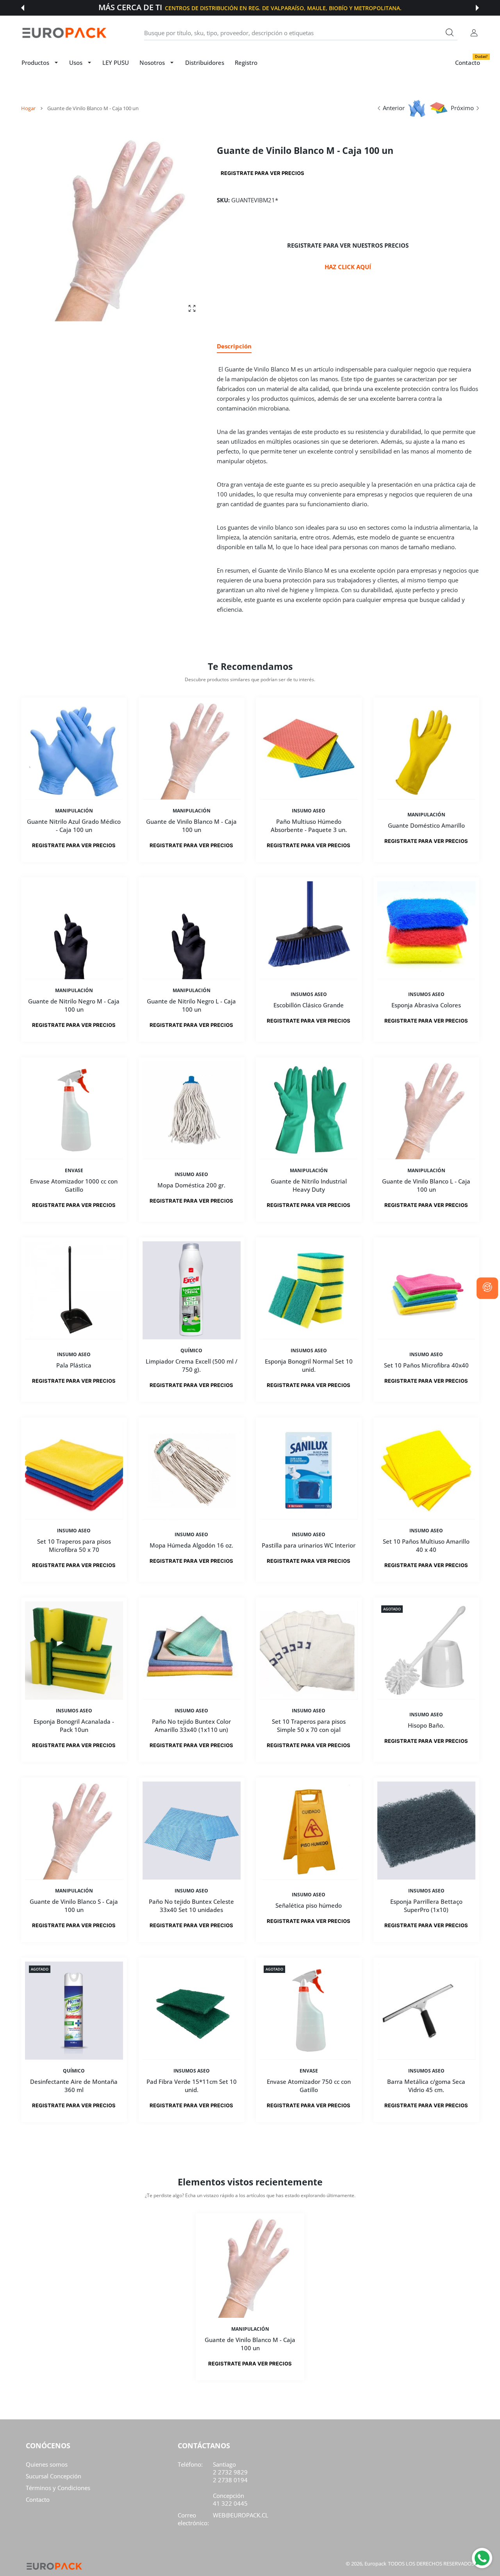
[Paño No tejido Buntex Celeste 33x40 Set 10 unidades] (192, 1831)
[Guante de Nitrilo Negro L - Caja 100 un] (192, 930)
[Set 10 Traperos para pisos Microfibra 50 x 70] (74, 1470)
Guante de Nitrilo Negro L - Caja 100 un (191, 1005)
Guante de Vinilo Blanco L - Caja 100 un (426, 1185)
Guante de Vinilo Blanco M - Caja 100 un (191, 825)
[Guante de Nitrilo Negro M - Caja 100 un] (74, 930)
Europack (375, 2564)
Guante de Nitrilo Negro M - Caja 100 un (74, 1005)
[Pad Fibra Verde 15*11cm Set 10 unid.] (192, 2011)
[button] (23, 8)
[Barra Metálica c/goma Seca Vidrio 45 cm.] (426, 2011)
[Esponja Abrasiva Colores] (426, 930)
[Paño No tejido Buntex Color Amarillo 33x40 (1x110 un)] (192, 1650)
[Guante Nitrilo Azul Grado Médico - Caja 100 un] (74, 751)
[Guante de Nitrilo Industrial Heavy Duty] (309, 1110)
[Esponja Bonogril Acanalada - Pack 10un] (74, 1650)
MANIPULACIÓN (74, 810)
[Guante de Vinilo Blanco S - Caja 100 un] (74, 1831)
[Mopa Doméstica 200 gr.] (192, 1110)
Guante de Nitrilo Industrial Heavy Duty (309, 1185)
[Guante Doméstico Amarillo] (426, 751)
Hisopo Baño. (426, 1725)
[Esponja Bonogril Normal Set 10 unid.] (309, 1290)
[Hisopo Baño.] (426, 1650)
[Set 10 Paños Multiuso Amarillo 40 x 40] (426, 1470)
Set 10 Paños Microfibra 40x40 (426, 1366)
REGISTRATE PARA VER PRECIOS (262, 173)
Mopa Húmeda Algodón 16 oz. (191, 1546)
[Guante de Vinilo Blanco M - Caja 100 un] (192, 751)
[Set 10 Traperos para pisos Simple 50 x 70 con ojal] (309, 1650)
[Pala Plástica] (74, 1290)
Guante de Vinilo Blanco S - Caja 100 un (74, 1906)
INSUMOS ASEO (309, 994)
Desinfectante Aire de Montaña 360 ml (74, 2086)
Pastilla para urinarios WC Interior (309, 1546)
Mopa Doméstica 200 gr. (191, 1185)
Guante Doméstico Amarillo (426, 825)
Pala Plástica (74, 1366)
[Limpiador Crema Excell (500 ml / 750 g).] (192, 1290)
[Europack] (64, 33)
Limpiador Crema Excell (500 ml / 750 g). (191, 1365)
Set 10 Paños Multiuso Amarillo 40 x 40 (426, 1545)
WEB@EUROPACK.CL (241, 2515)
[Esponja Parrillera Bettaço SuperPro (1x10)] (426, 1831)
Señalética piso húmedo (309, 1905)
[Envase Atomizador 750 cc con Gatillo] (309, 2011)
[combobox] (301, 33)
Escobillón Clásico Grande (309, 1005)
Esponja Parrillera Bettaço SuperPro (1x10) (426, 1906)
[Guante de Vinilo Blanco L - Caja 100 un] (426, 1110)
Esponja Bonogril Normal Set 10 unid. (309, 1365)
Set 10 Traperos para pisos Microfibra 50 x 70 (74, 1545)
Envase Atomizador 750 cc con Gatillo (309, 2086)
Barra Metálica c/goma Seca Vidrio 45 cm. (426, 2086)
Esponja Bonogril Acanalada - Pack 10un (74, 1725)
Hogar (28, 108)
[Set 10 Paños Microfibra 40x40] (426, 1290)
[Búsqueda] (450, 32)
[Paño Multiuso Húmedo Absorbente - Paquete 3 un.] (309, 751)
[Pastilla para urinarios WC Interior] (309, 1470)
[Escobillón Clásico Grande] (309, 930)
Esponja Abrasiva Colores (426, 1005)
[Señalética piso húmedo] (309, 1831)
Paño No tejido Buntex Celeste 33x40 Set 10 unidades (191, 1906)
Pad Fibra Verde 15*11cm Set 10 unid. (191, 2086)
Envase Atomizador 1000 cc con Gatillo (74, 1185)
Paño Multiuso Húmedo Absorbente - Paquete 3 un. (309, 825)
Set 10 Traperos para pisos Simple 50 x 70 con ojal (309, 1725)
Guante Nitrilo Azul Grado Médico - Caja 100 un (74, 825)
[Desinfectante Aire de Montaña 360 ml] (74, 2011)
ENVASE (74, 1171)
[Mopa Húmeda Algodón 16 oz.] (192, 1470)
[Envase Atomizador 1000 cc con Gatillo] (74, 1110)
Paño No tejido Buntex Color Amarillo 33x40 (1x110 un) (191, 1725)
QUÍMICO (191, 1351)
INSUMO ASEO (309, 810)
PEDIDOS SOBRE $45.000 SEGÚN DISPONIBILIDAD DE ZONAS (287, 8)
